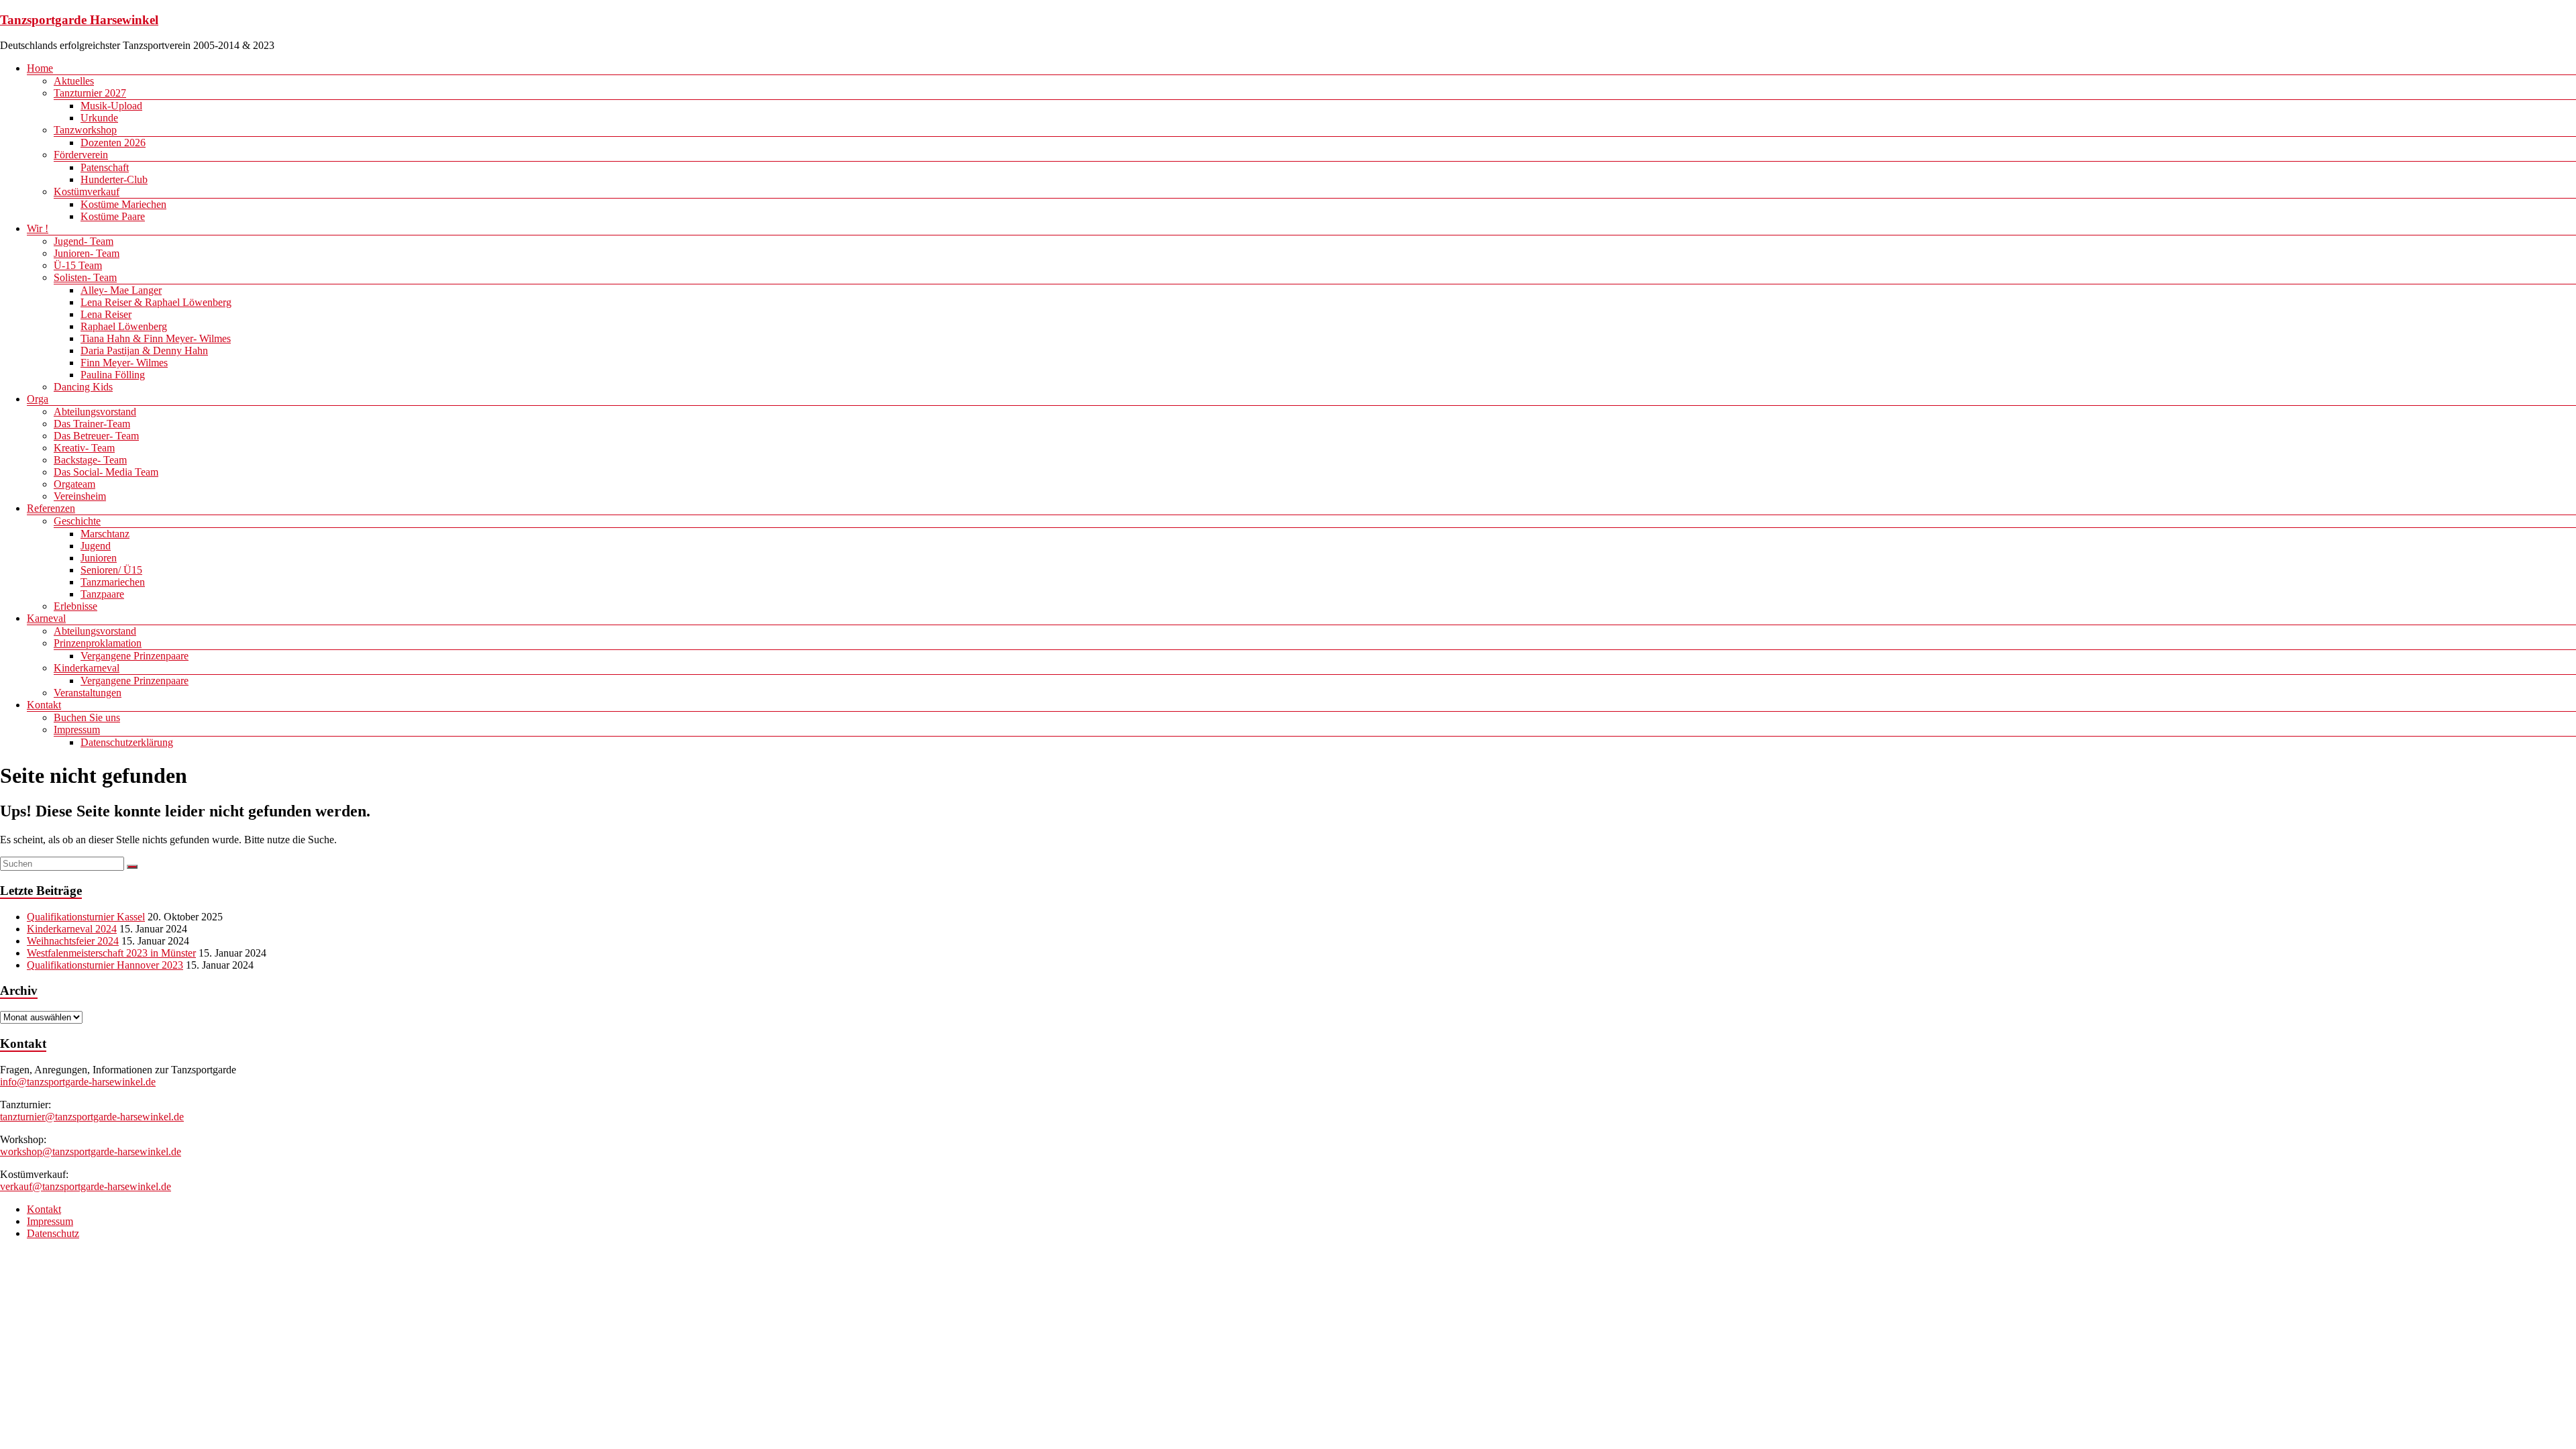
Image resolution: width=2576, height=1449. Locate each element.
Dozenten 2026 (113, 143)
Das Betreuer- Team (96, 436)
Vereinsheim (80, 496)
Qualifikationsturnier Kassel (86, 917)
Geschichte (77, 521)
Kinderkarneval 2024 (72, 929)
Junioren (99, 558)
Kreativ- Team (84, 448)
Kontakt (44, 705)
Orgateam (74, 484)
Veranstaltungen (88, 693)
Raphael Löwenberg (124, 326)
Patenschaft (105, 167)
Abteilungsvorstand (95, 412)
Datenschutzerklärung (127, 742)
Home (40, 68)
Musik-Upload (111, 106)
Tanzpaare (102, 594)
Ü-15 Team (78, 265)
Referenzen (51, 508)
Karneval (46, 618)
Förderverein (81, 155)
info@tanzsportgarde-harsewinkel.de (78, 1082)
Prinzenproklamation (98, 643)
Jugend (96, 546)
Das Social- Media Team (106, 472)
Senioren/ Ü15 (111, 570)
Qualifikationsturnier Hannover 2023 (105, 965)
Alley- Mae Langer (121, 290)
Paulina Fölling (113, 375)
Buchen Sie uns (87, 717)
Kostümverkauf (87, 192)
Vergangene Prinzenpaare (135, 656)
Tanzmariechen (113, 582)
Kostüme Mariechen (123, 204)
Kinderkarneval (87, 668)
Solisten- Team (85, 277)
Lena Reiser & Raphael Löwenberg (156, 302)
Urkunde (99, 118)
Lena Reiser (106, 314)
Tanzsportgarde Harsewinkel (79, 20)
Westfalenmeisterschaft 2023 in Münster (111, 953)
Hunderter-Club (114, 179)
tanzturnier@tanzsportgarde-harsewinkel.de (92, 1117)
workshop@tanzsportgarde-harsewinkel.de (91, 1151)
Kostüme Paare (113, 216)
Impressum (77, 730)
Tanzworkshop (85, 130)
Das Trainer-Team (92, 424)
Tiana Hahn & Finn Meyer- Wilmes (156, 338)
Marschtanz (105, 534)
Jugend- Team (84, 241)
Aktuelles (74, 81)
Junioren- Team (87, 253)
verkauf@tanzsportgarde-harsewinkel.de (86, 1186)
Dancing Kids (83, 387)
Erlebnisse (75, 606)
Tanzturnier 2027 (90, 93)
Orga (38, 399)
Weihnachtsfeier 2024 (73, 941)
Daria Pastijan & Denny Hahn (144, 351)
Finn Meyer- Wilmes (124, 363)
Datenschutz (53, 1233)
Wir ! (38, 228)
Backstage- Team (90, 460)
